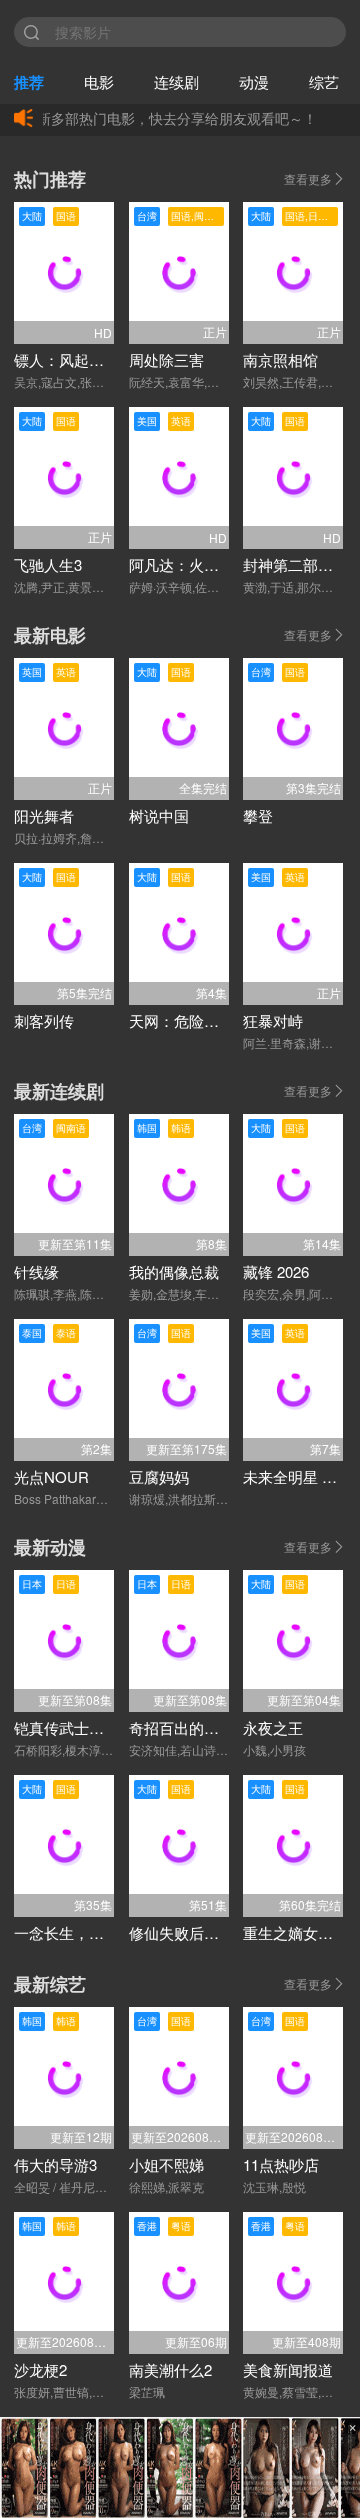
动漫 (254, 81)
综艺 (324, 81)
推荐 (29, 82)
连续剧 (176, 81)
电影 (99, 81)
